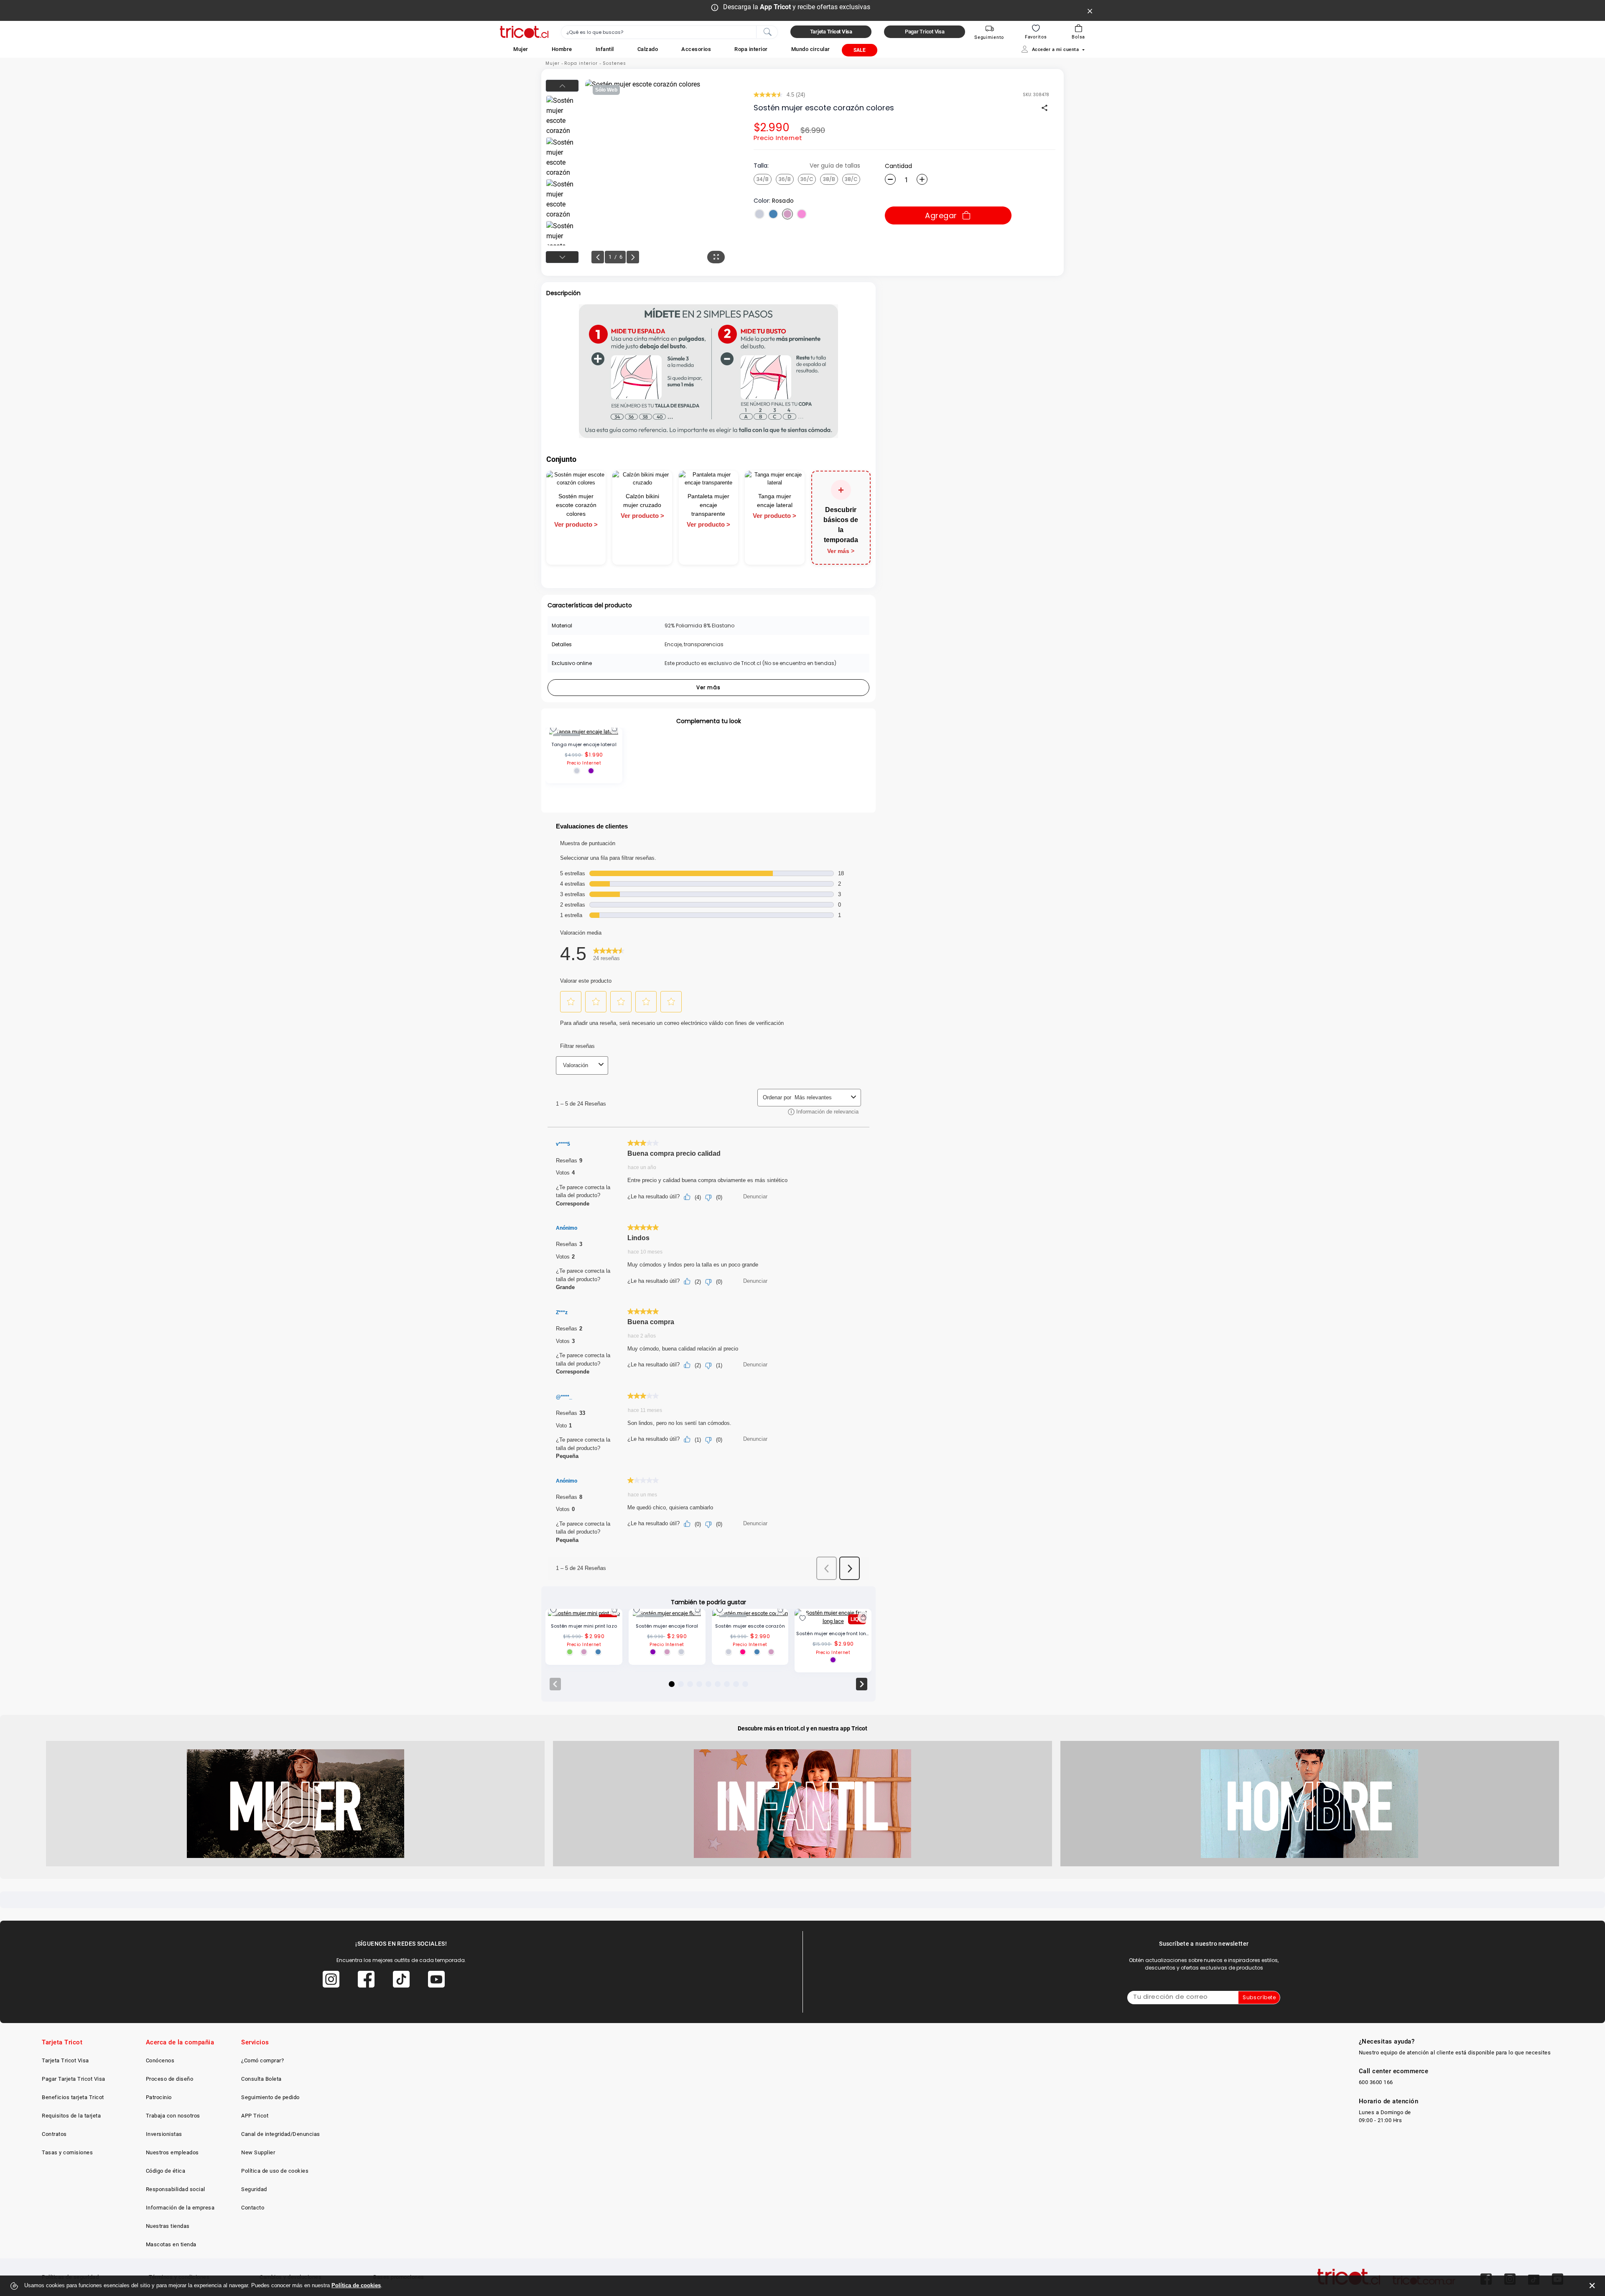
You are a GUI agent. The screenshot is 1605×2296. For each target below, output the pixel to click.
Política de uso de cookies (275, 2171)
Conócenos (160, 2060)
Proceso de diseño (170, 2079)
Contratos (54, 2134)
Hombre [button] (562, 49)
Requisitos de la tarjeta (71, 2116)
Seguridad (254, 2189)
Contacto (253, 2208)
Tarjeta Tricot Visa (65, 2060)
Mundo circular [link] (811, 49)
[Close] (1090, 10)
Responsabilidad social (176, 2189)
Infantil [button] (605, 49)
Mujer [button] (521, 49)
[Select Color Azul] (773, 214)
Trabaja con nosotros (173, 2116)
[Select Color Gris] (759, 214)
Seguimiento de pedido (270, 2097)
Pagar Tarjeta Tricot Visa (74, 2079)
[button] (521, 49)
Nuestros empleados (172, 2152)
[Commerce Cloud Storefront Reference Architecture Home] (524, 32)
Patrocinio (159, 2097)
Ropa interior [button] (751, 49)
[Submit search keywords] (767, 31)
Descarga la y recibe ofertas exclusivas (797, 7)
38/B (829, 179)
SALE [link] (860, 50)
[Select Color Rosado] (787, 214)
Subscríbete (1259, 1997)
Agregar (941, 215)
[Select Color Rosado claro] (802, 214)
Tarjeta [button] (831, 32)
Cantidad (898, 166)
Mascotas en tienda (171, 2244)
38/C (851, 179)
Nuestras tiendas (168, 2226)
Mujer (553, 63)
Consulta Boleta (261, 2079)
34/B (763, 179)
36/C (807, 179)
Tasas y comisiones (67, 2152)
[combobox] (669, 32)
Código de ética (166, 2171)
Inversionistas (164, 2134)
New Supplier (258, 2152)
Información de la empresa (180, 2208)
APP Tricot (255, 2116)
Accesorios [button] (696, 49)
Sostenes (614, 63)
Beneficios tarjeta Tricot (73, 2097)
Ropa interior (581, 63)
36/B (785, 179)
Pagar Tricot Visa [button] (925, 32)
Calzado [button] (648, 49)
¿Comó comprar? (262, 2060)
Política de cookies (356, 2285)
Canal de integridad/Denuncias (281, 2134)
